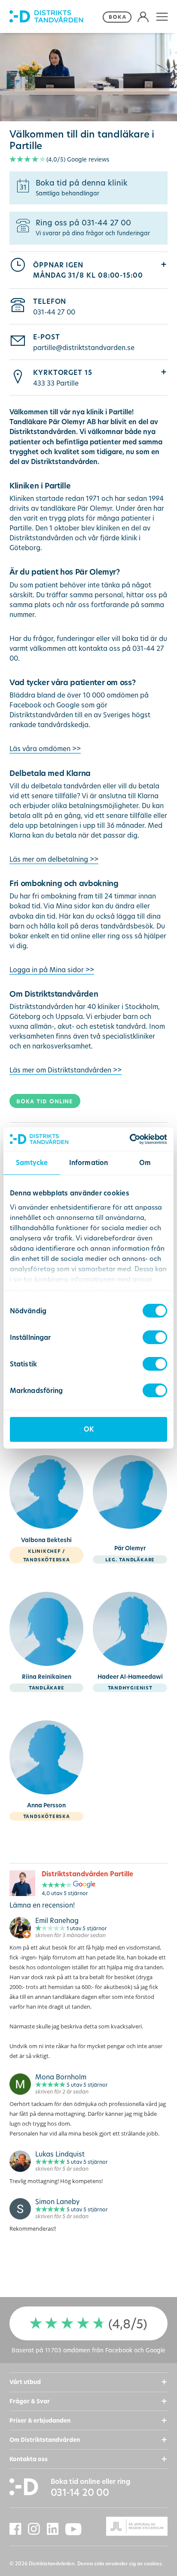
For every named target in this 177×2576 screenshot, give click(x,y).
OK (89, 1429)
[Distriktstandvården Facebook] (19, 2529)
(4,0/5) (78, 159)
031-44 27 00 (54, 312)
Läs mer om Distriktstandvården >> (66, 1070)
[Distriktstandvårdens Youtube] (77, 2529)
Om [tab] (145, 1163)
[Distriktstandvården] (55, 17)
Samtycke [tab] (32, 1163)
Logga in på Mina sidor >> (52, 970)
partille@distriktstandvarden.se (84, 347)
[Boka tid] (117, 16)
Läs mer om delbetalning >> (54, 859)
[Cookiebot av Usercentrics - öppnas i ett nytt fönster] (130, 1139)
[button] (162, 16)
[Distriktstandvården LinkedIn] (56, 2529)
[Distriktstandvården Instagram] (37, 2529)
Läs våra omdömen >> (45, 749)
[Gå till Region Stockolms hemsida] (128, 2527)
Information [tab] (88, 1163)
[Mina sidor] (143, 16)
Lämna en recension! (42, 1905)
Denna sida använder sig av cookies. (120, 2563)
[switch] (155, 1337)
